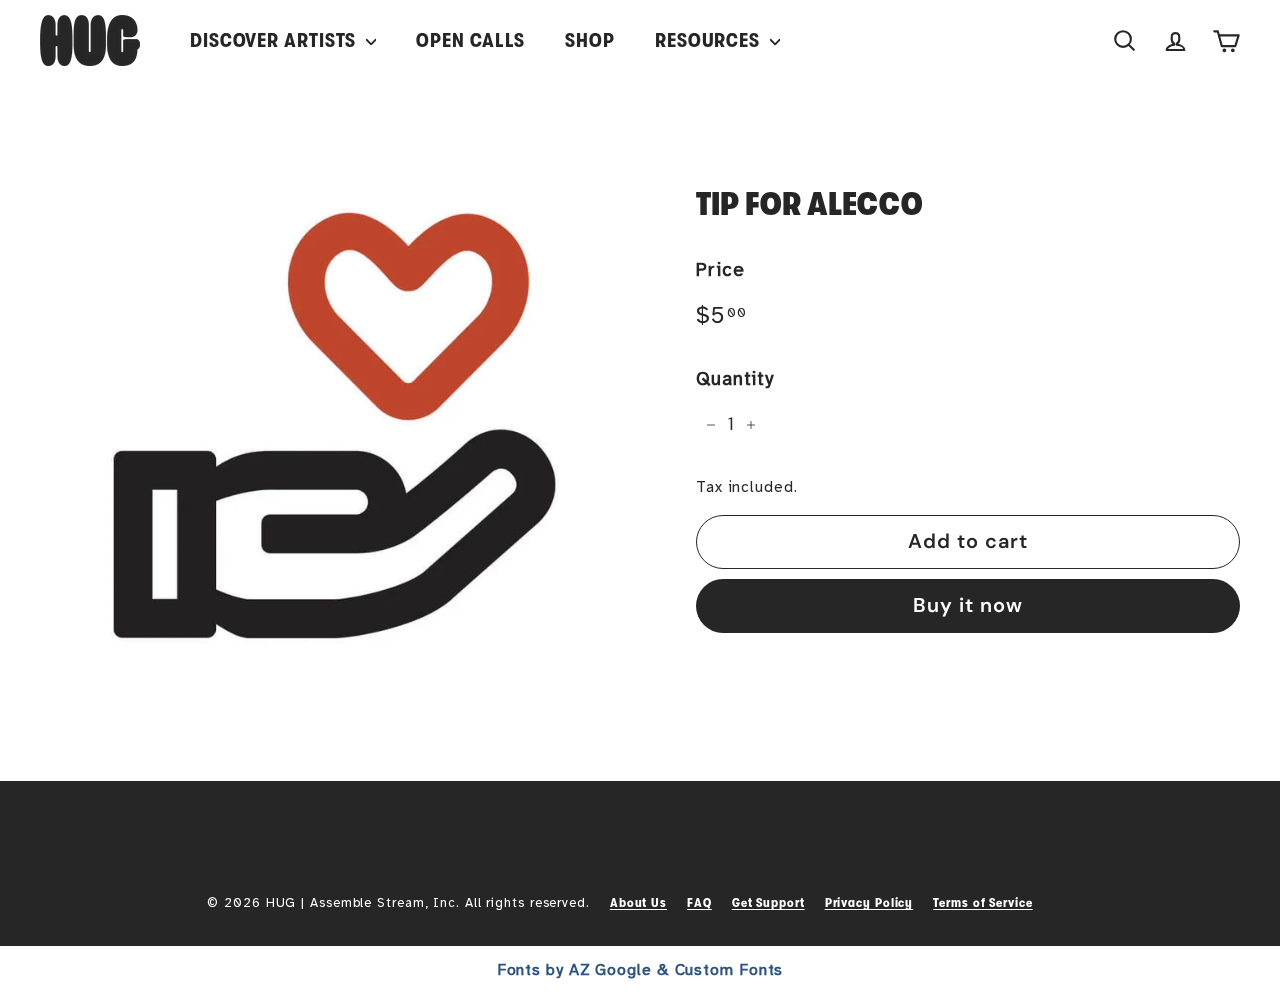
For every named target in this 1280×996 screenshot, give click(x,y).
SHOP (590, 40)
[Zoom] (334, 425)
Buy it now (968, 605)
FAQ (699, 902)
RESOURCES (710, 40)
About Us (638, 902)
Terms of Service (982, 902)
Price (720, 270)
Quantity (735, 379)
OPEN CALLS (470, 40)
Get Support (768, 902)
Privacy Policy (869, 902)
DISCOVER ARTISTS (275, 40)
